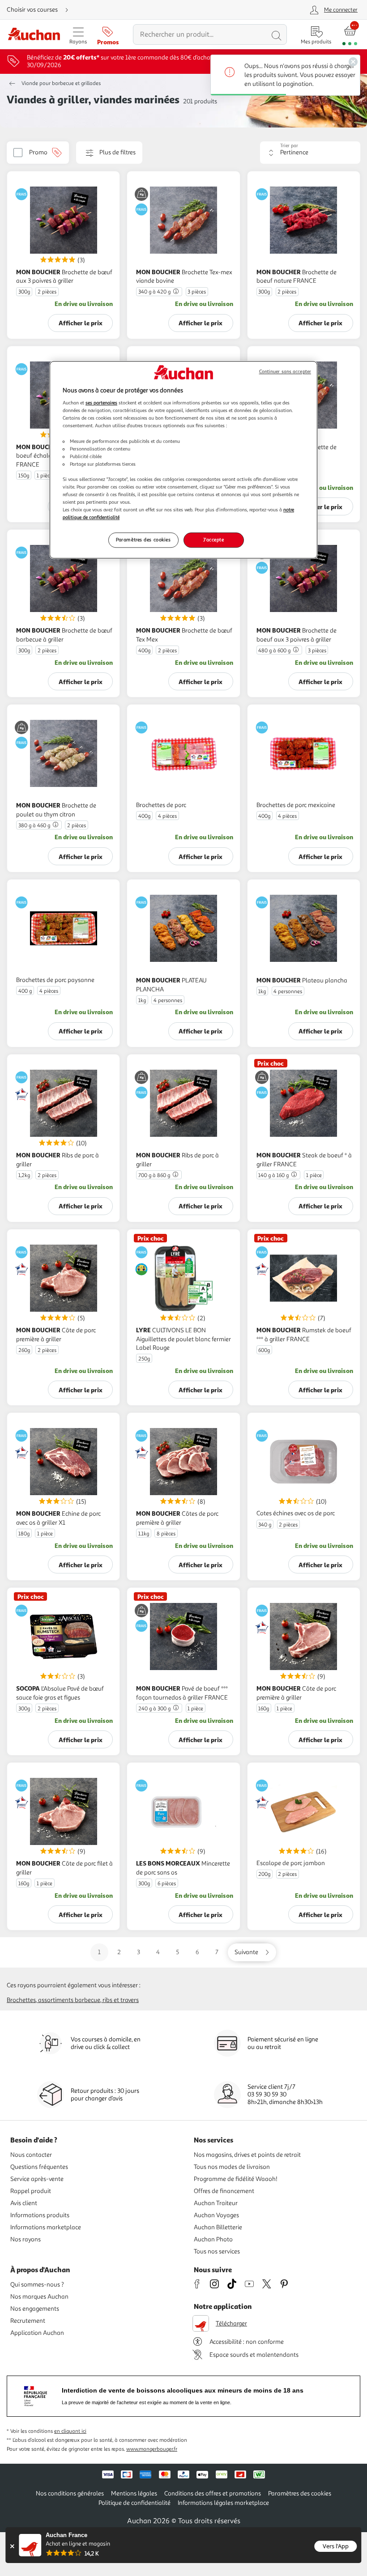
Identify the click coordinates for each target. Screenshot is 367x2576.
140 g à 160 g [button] (273, 1175)
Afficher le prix (81, 323)
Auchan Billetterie (218, 2227)
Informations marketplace (46, 2227)
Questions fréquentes (39, 2167)
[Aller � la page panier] (350, 35)
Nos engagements (35, 2309)
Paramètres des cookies (143, 540)
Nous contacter (31, 2155)
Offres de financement (224, 2191)
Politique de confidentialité (134, 2503)
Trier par (289, 146)
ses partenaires (101, 403)
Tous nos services (217, 2251)
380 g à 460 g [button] (34, 826)
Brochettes (21, 2000)
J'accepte (213, 540)
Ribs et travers (121, 2000)
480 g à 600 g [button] (274, 651)
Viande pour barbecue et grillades (61, 83)
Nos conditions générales (70, 2493)
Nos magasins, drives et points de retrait (247, 2155)
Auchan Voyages (216, 2215)
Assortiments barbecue (69, 2000)
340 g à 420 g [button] (154, 292)
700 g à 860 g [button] (154, 1175)
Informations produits (40, 2215)
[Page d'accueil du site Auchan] (34, 35)
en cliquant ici (70, 2431)
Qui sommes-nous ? (37, 2285)
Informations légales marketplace (223, 2503)
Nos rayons (26, 2239)
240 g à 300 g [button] (154, 1709)
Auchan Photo (213, 2239)
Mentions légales (134, 2493)
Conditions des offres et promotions (213, 2493)
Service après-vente (37, 2179)
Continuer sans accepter (285, 372)
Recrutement (28, 2321)
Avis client (24, 2203)
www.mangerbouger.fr (152, 2449)
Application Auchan (37, 2333)
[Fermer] (12, 2546)
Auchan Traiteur (216, 2203)
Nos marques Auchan (39, 2297)
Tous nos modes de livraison (232, 2167)
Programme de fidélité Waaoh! (236, 2179)
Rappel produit (31, 2191)
